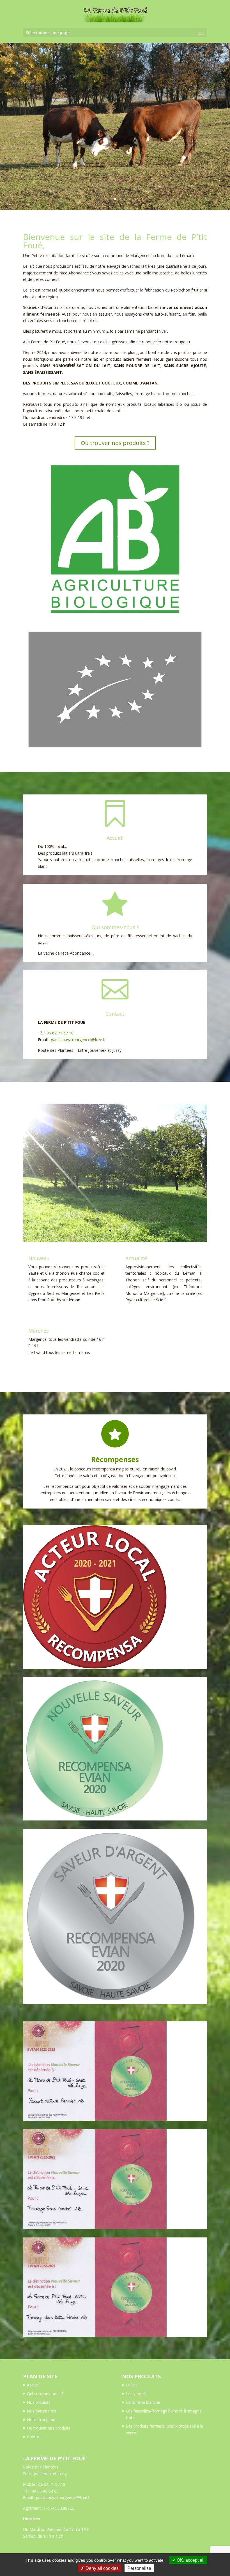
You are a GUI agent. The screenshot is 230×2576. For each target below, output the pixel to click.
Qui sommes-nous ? (45, 2394)
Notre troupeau (41, 2420)
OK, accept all (190, 2560)
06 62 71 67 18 (60, 1033)
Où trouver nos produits (49, 2428)
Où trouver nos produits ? (115, 443)
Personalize (139, 2568)
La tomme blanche (143, 2402)
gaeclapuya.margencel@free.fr (78, 1040)
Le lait (131, 2385)
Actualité (136, 1258)
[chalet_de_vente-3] (115, 1240)
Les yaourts (137, 2394)
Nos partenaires (42, 2411)
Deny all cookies (102, 2568)
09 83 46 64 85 (45, 2491)
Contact (34, 2437)
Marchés (39, 1331)
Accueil (33, 2385)
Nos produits (39, 2402)
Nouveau (39, 1258)
